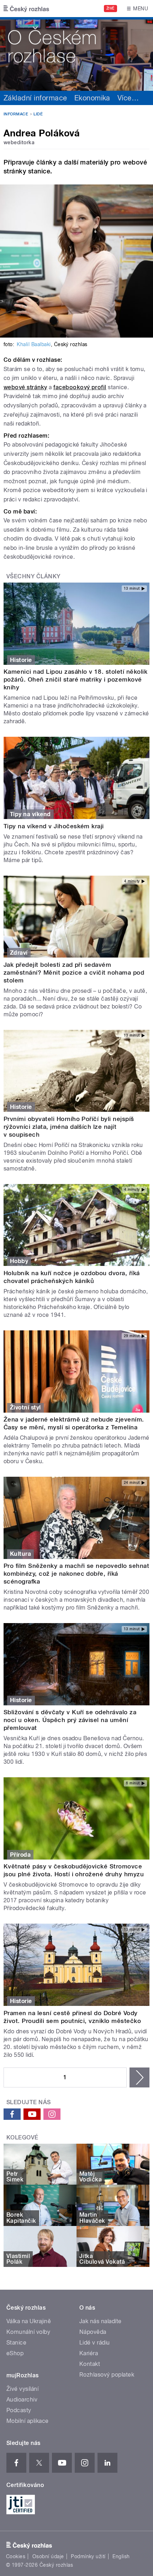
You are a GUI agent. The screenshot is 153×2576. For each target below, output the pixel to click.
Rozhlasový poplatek (107, 2375)
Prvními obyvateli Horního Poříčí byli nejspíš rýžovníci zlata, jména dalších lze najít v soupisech (69, 1127)
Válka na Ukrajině (29, 2321)
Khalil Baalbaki (34, 344)
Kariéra (89, 2353)
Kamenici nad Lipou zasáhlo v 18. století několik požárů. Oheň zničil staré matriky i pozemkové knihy (75, 679)
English (121, 2556)
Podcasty (19, 2410)
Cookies (16, 2556)
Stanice (16, 2343)
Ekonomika (92, 98)
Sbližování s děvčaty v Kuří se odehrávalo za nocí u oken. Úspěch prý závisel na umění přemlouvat (70, 1720)
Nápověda (93, 2332)
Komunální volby (28, 2332)
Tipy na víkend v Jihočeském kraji (54, 826)
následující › (139, 2077)
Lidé (38, 114)
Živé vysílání (22, 2389)
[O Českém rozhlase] (76, 54)
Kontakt (90, 2364)
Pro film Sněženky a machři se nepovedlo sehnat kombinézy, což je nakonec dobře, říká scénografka (76, 1574)
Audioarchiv (22, 2400)
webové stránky (25, 387)
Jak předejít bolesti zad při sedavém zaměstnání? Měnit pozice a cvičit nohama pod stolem (74, 972)
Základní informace (35, 98)
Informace (16, 114)
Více (128, 98)
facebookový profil (80, 387)
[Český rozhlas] (26, 9)
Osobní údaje (48, 2556)
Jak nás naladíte (101, 2321)
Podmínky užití (88, 2556)
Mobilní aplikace (28, 2421)
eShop (15, 2353)
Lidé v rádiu (95, 2343)
